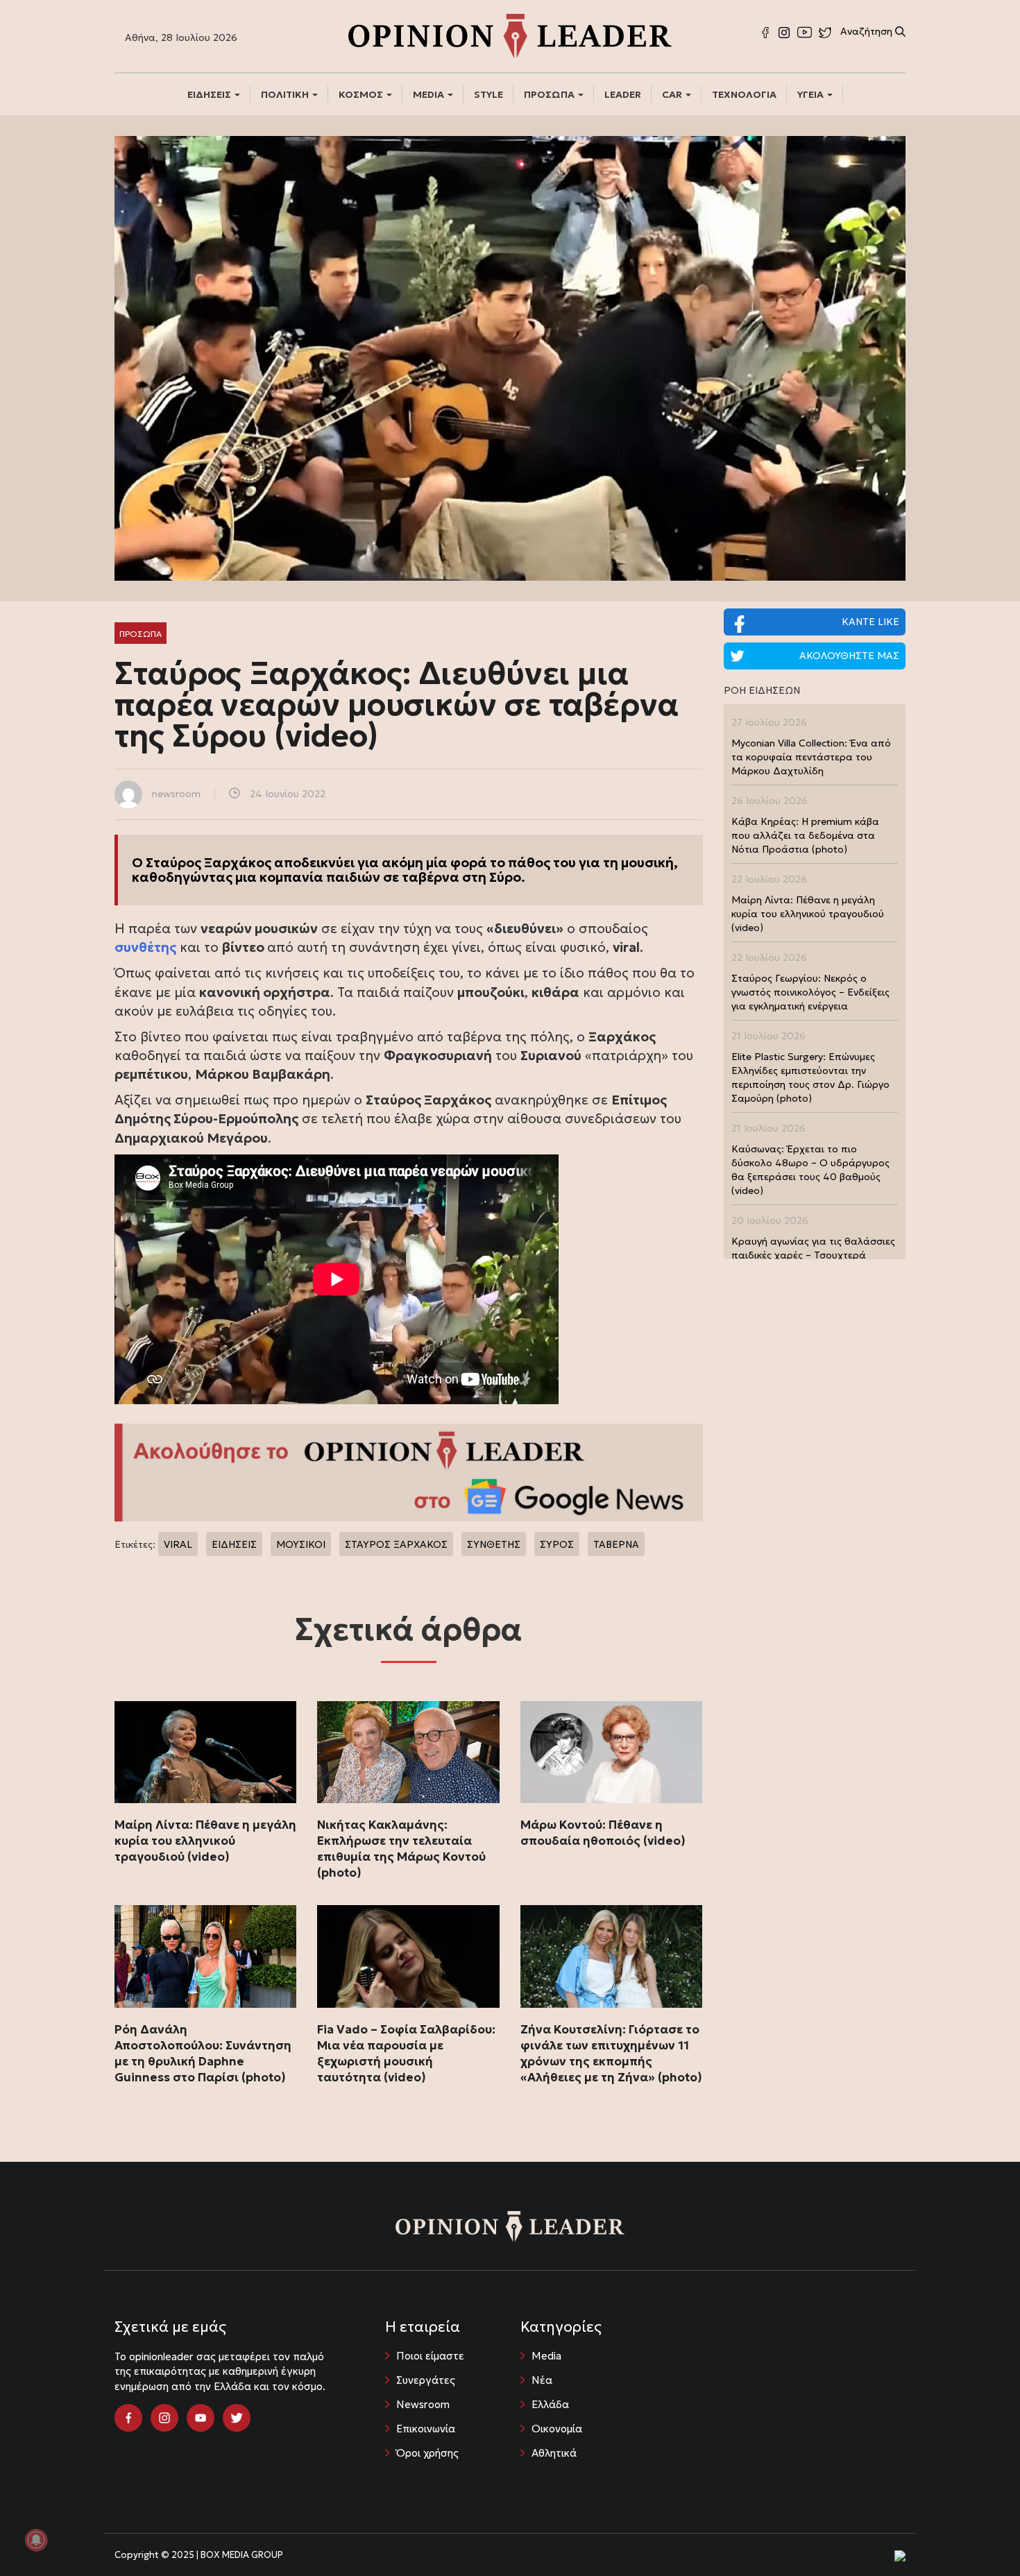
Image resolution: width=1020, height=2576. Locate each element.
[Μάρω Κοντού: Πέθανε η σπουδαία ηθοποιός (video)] (611, 1752)
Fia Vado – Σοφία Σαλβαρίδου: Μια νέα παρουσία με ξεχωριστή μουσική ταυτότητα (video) (406, 2053)
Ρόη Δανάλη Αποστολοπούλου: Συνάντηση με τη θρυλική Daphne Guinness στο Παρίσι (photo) (203, 2053)
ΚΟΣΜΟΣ (362, 94)
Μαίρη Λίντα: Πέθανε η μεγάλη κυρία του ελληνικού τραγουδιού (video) (205, 1841)
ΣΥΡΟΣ (557, 1544)
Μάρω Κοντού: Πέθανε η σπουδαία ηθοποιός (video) (603, 1833)
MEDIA (430, 94)
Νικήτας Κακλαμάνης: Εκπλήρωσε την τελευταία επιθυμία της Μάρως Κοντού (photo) (401, 1849)
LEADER (623, 94)
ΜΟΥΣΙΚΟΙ (301, 1544)
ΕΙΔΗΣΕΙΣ (210, 94)
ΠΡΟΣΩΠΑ (550, 94)
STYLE (488, 94)
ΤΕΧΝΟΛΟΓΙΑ (744, 94)
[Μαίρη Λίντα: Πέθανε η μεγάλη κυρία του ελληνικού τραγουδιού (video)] (205, 1752)
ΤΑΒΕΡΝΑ (616, 1544)
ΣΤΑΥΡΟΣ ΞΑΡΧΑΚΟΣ (396, 1544)
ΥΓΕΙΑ (811, 94)
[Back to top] (978, 2534)
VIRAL (178, 1544)
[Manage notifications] (36, 2540)
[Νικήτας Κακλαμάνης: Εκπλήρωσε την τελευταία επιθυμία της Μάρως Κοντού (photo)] (408, 1752)
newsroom (176, 794)
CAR (673, 94)
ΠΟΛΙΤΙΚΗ (286, 94)
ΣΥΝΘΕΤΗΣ (494, 1544)
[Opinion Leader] (510, 35)
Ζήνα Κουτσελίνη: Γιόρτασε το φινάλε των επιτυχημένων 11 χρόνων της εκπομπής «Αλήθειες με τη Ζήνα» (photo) (611, 2053)
